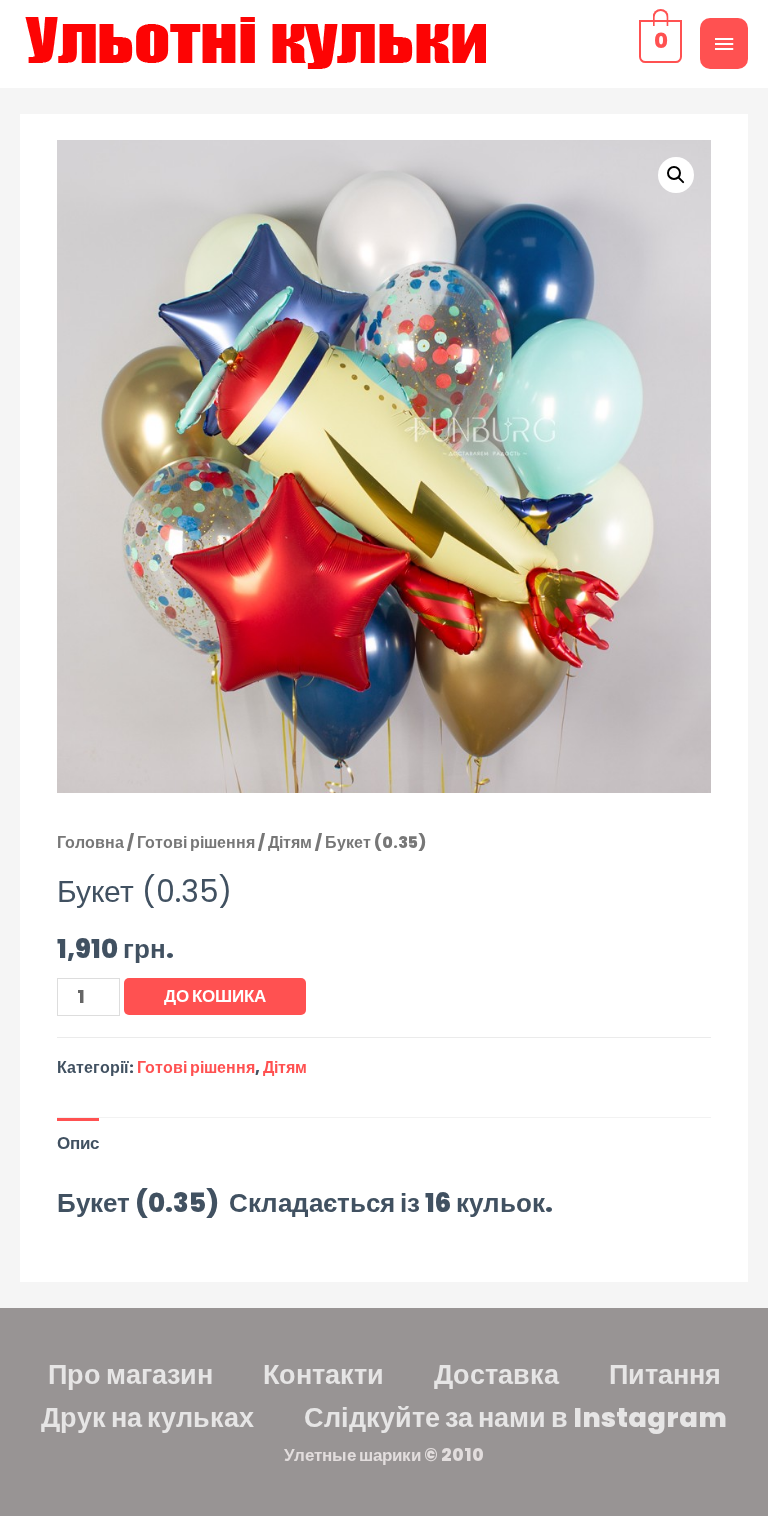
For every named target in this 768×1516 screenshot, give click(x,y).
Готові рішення (196, 842)
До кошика (215, 996)
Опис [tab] (78, 1143)
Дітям (290, 842)
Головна (90, 842)
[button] (676, 175)
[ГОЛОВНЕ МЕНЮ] (724, 43)
